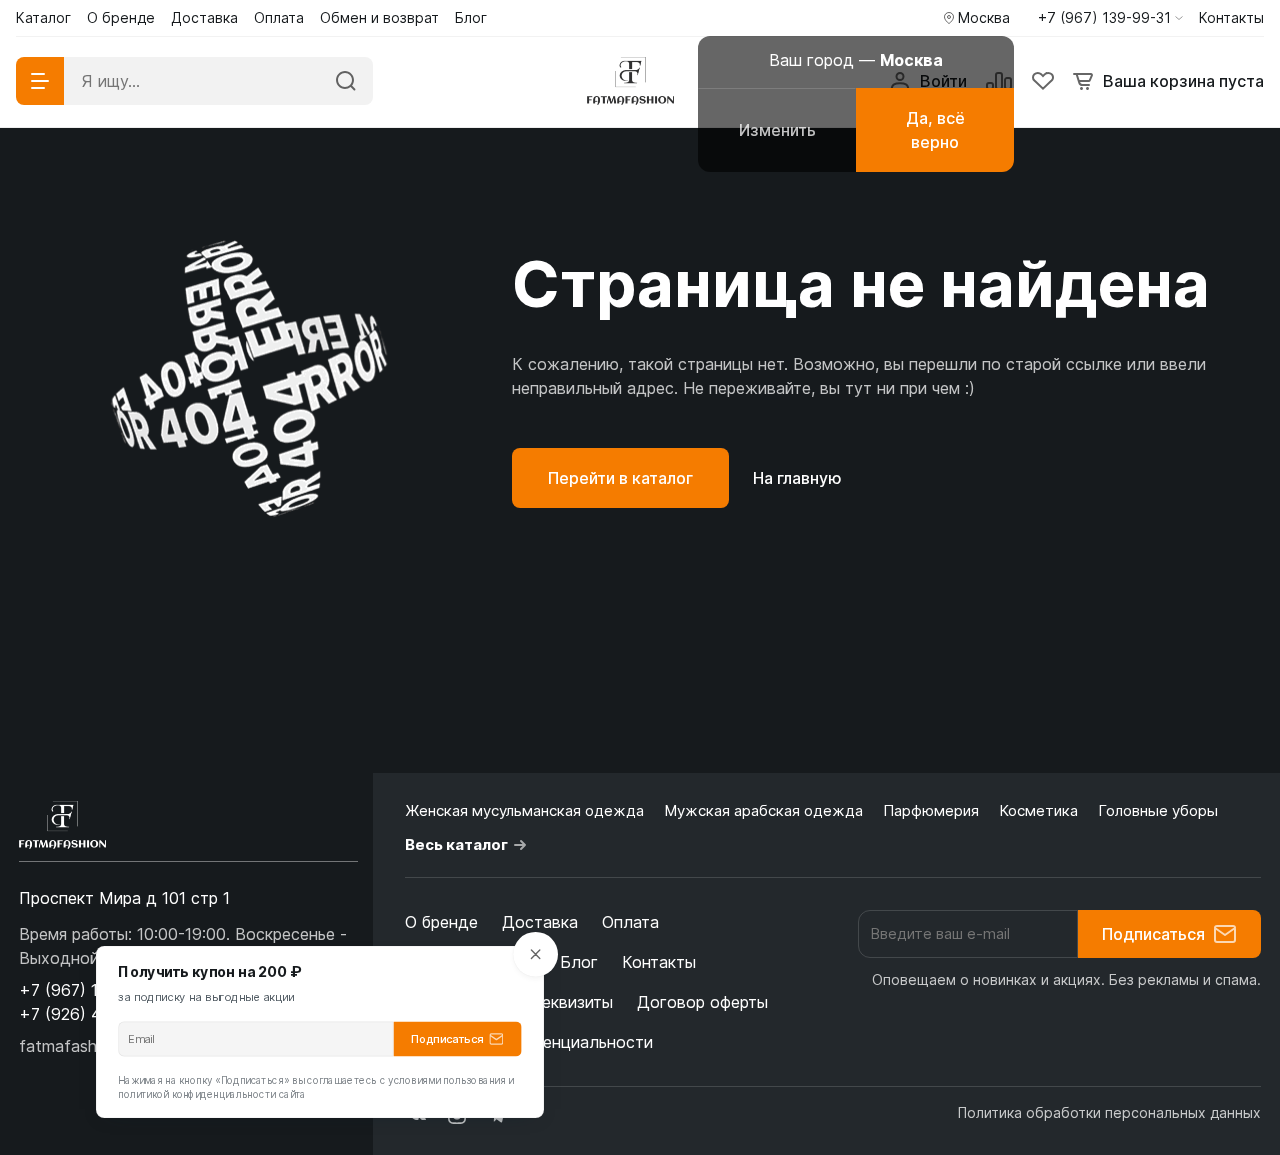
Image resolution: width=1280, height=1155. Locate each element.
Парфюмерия (931, 810)
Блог (579, 962)
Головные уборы (1158, 810)
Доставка (540, 922)
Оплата (630, 922)
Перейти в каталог (620, 478)
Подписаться (1153, 934)
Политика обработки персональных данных (1109, 1112)
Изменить (777, 130)
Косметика (1038, 810)
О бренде (441, 922)
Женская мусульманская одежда (524, 810)
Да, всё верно (935, 130)
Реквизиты (572, 1002)
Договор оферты (702, 1002)
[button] (1110, 18)
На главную (797, 478)
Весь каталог (456, 844)
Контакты (659, 962)
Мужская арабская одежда (763, 810)
